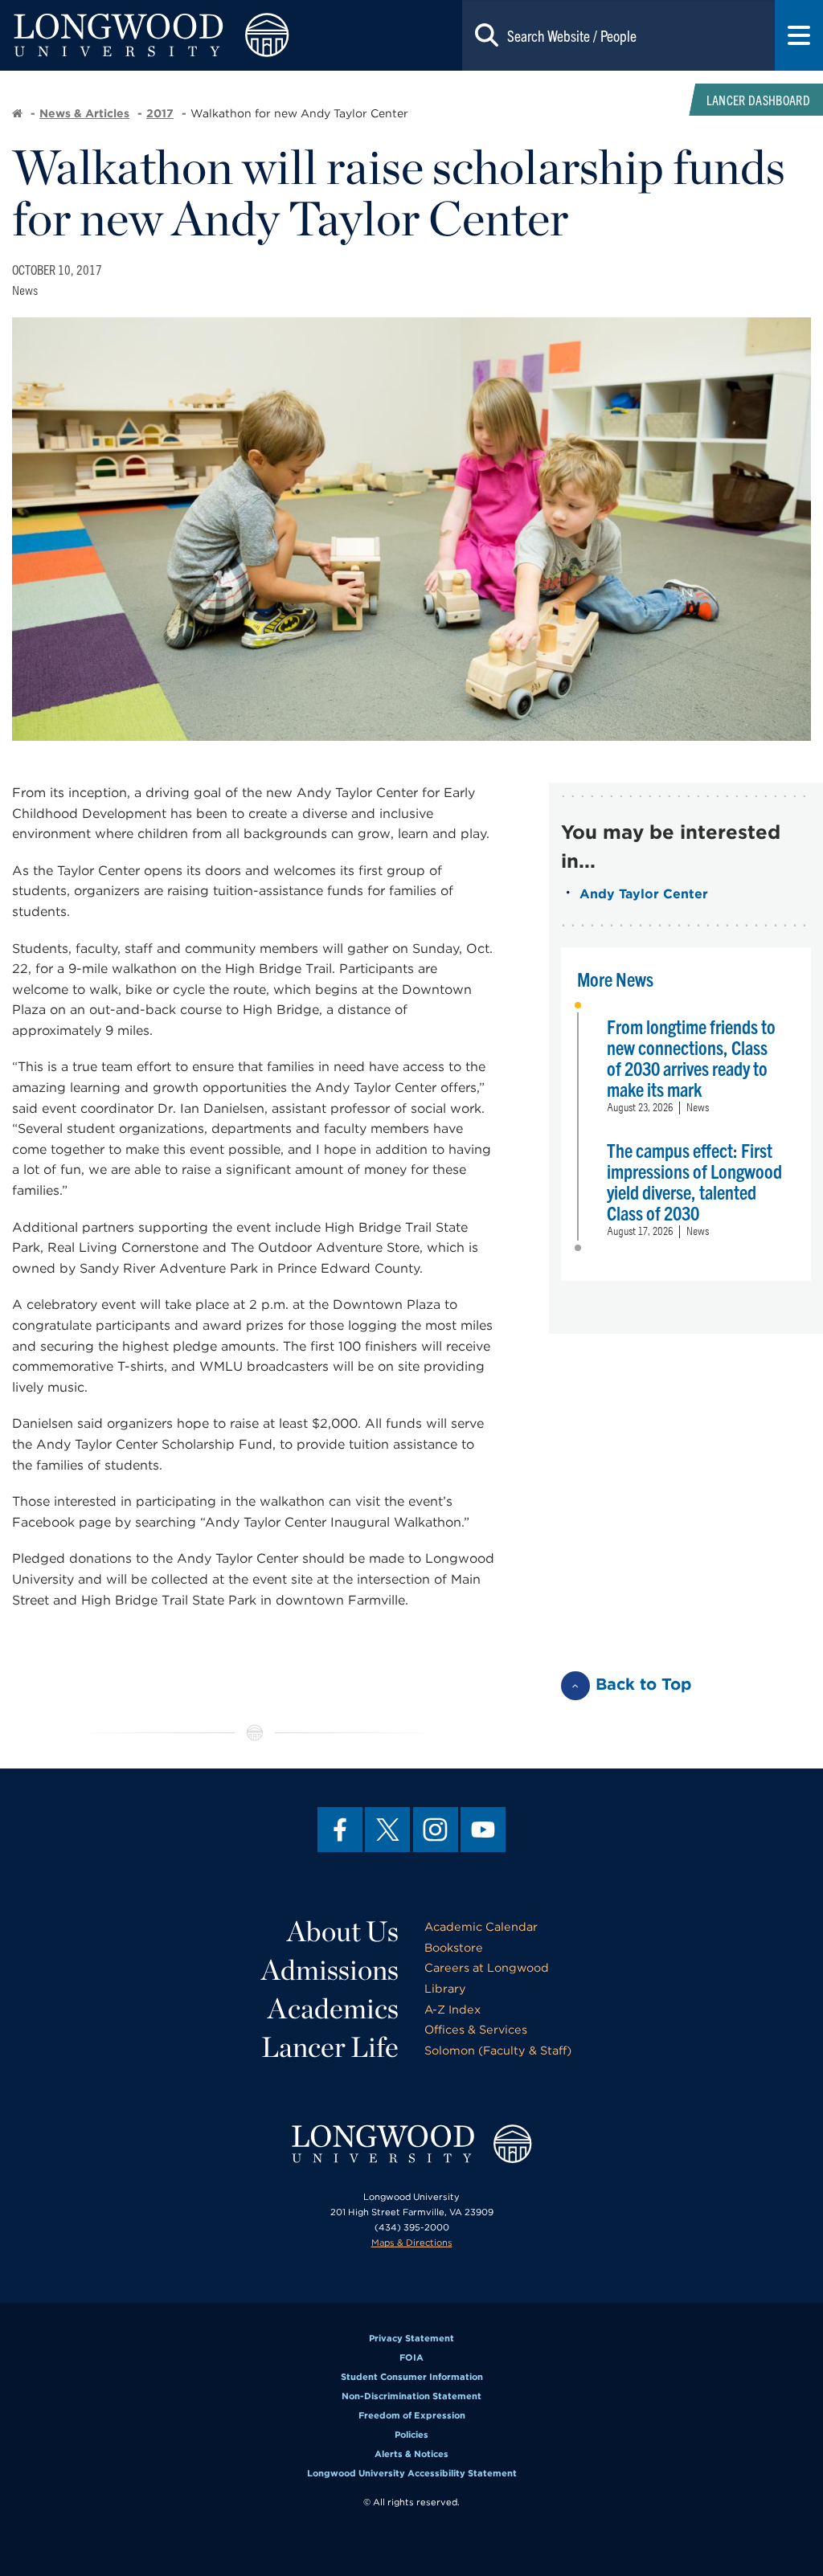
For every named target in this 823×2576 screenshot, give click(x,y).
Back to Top (644, 1684)
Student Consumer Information (412, 2377)
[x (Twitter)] (387, 1830)
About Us (343, 1931)
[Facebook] (340, 1830)
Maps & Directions (412, 2243)
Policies (411, 2435)
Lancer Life (330, 2046)
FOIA (411, 2357)
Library (445, 1988)
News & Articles (84, 113)
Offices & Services (476, 2029)
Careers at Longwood (487, 1967)
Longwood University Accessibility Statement (412, 2473)
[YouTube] (483, 1830)
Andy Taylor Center (644, 894)
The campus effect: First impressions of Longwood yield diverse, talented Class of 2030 (694, 1181)
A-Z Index (452, 2009)
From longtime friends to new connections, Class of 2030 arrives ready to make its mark (691, 1057)
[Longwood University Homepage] (165, 35)
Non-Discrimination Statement (411, 2396)
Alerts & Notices (411, 2454)
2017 (160, 113)
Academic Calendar (481, 1926)
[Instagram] (436, 1830)
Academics (333, 2008)
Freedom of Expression (412, 2415)
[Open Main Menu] (799, 35)
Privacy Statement (411, 2338)
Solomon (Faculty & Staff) (498, 2050)
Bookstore (454, 1947)
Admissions (330, 1969)
